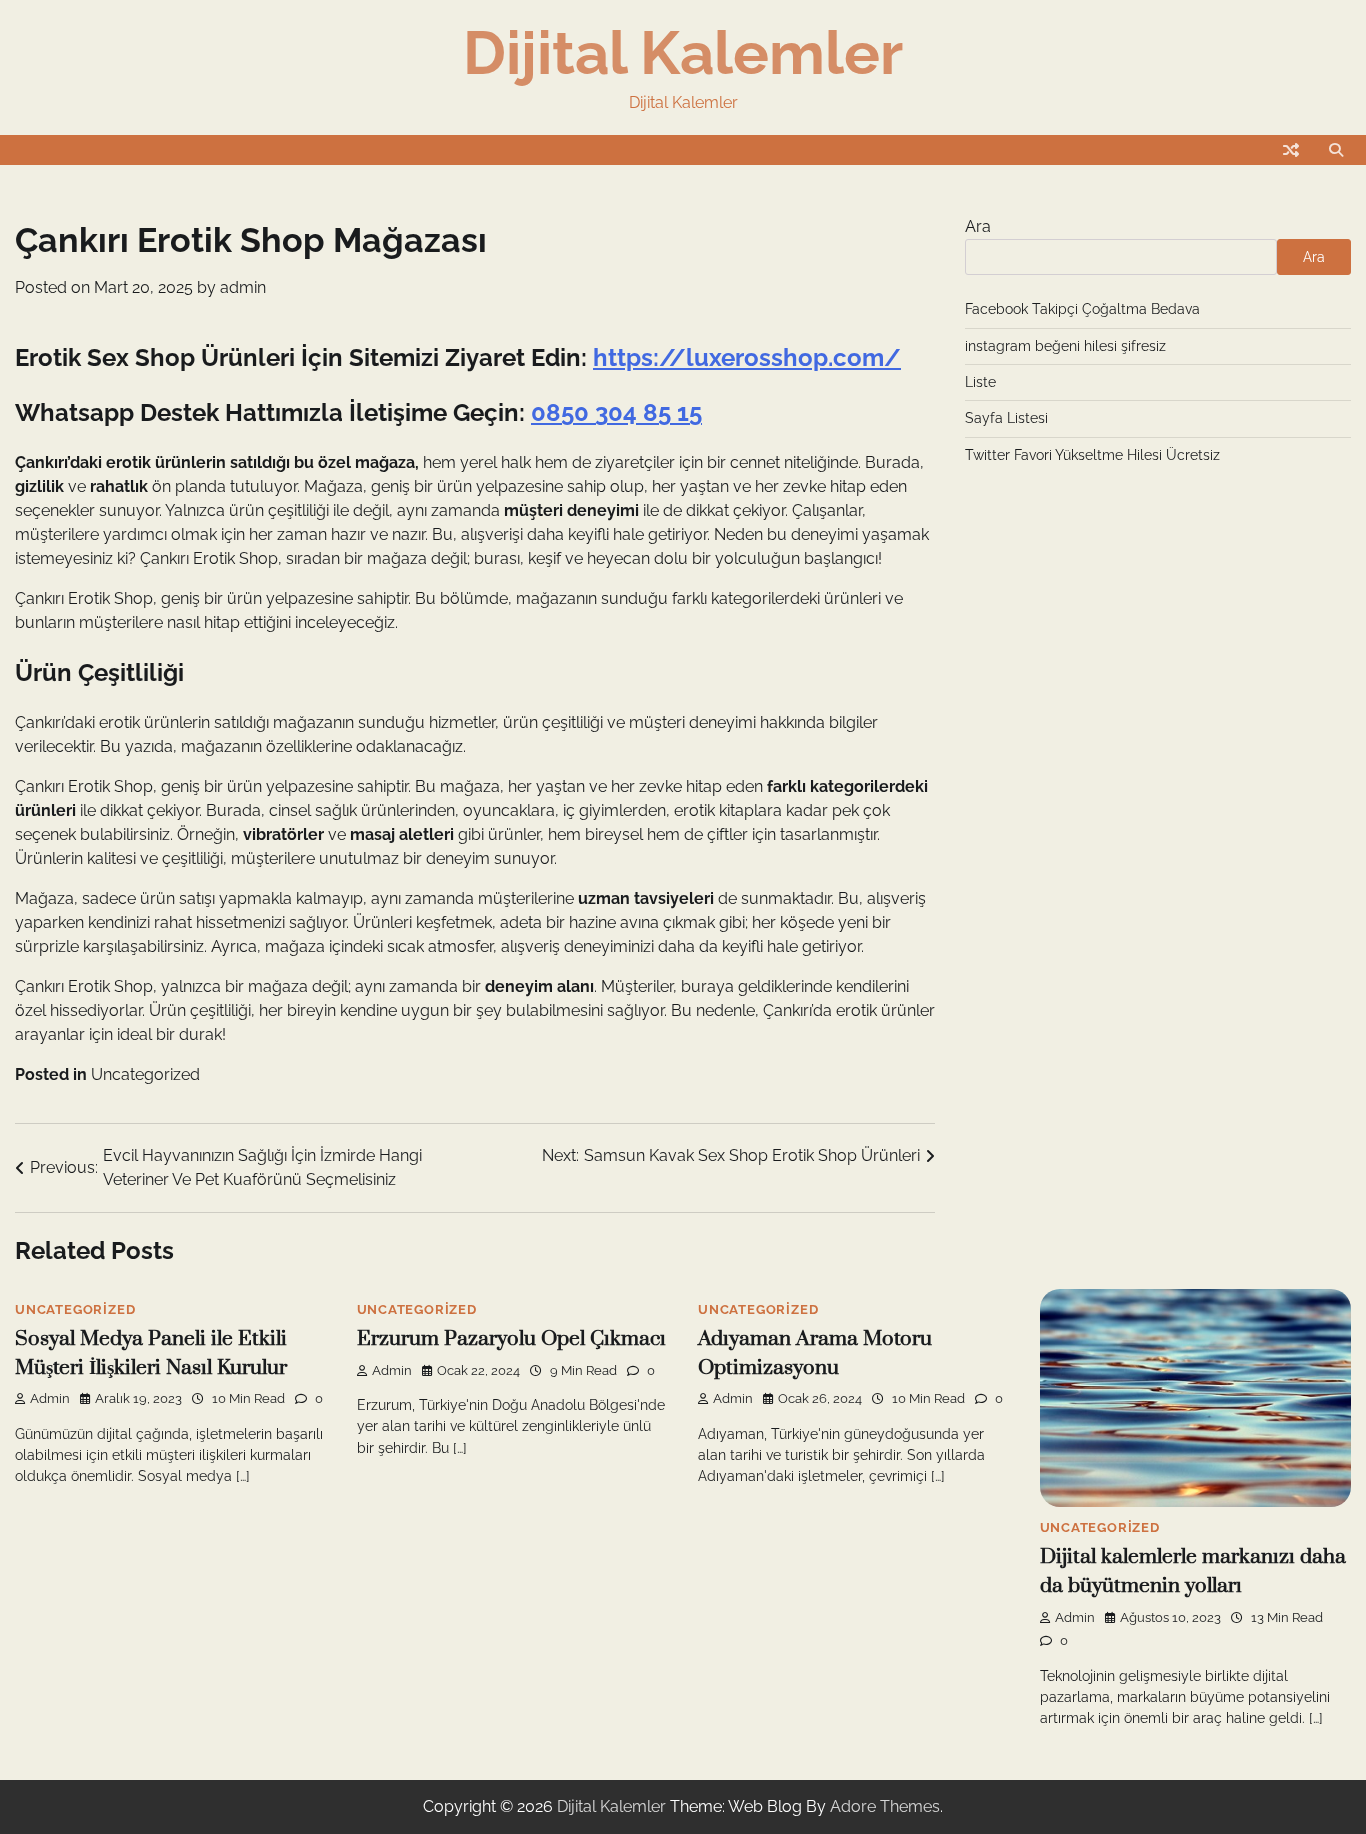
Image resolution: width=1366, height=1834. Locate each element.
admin (243, 287)
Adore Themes (885, 1806)
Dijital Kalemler (683, 53)
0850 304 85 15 (616, 412)
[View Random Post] (1291, 150)
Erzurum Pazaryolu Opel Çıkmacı (511, 1339)
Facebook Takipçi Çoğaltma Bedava (1082, 309)
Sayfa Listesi (1006, 418)
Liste (980, 382)
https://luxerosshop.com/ (747, 357)
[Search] (1336, 150)
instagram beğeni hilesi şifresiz (1065, 346)
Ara (978, 226)
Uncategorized (145, 1074)
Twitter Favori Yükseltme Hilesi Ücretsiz (1092, 455)
